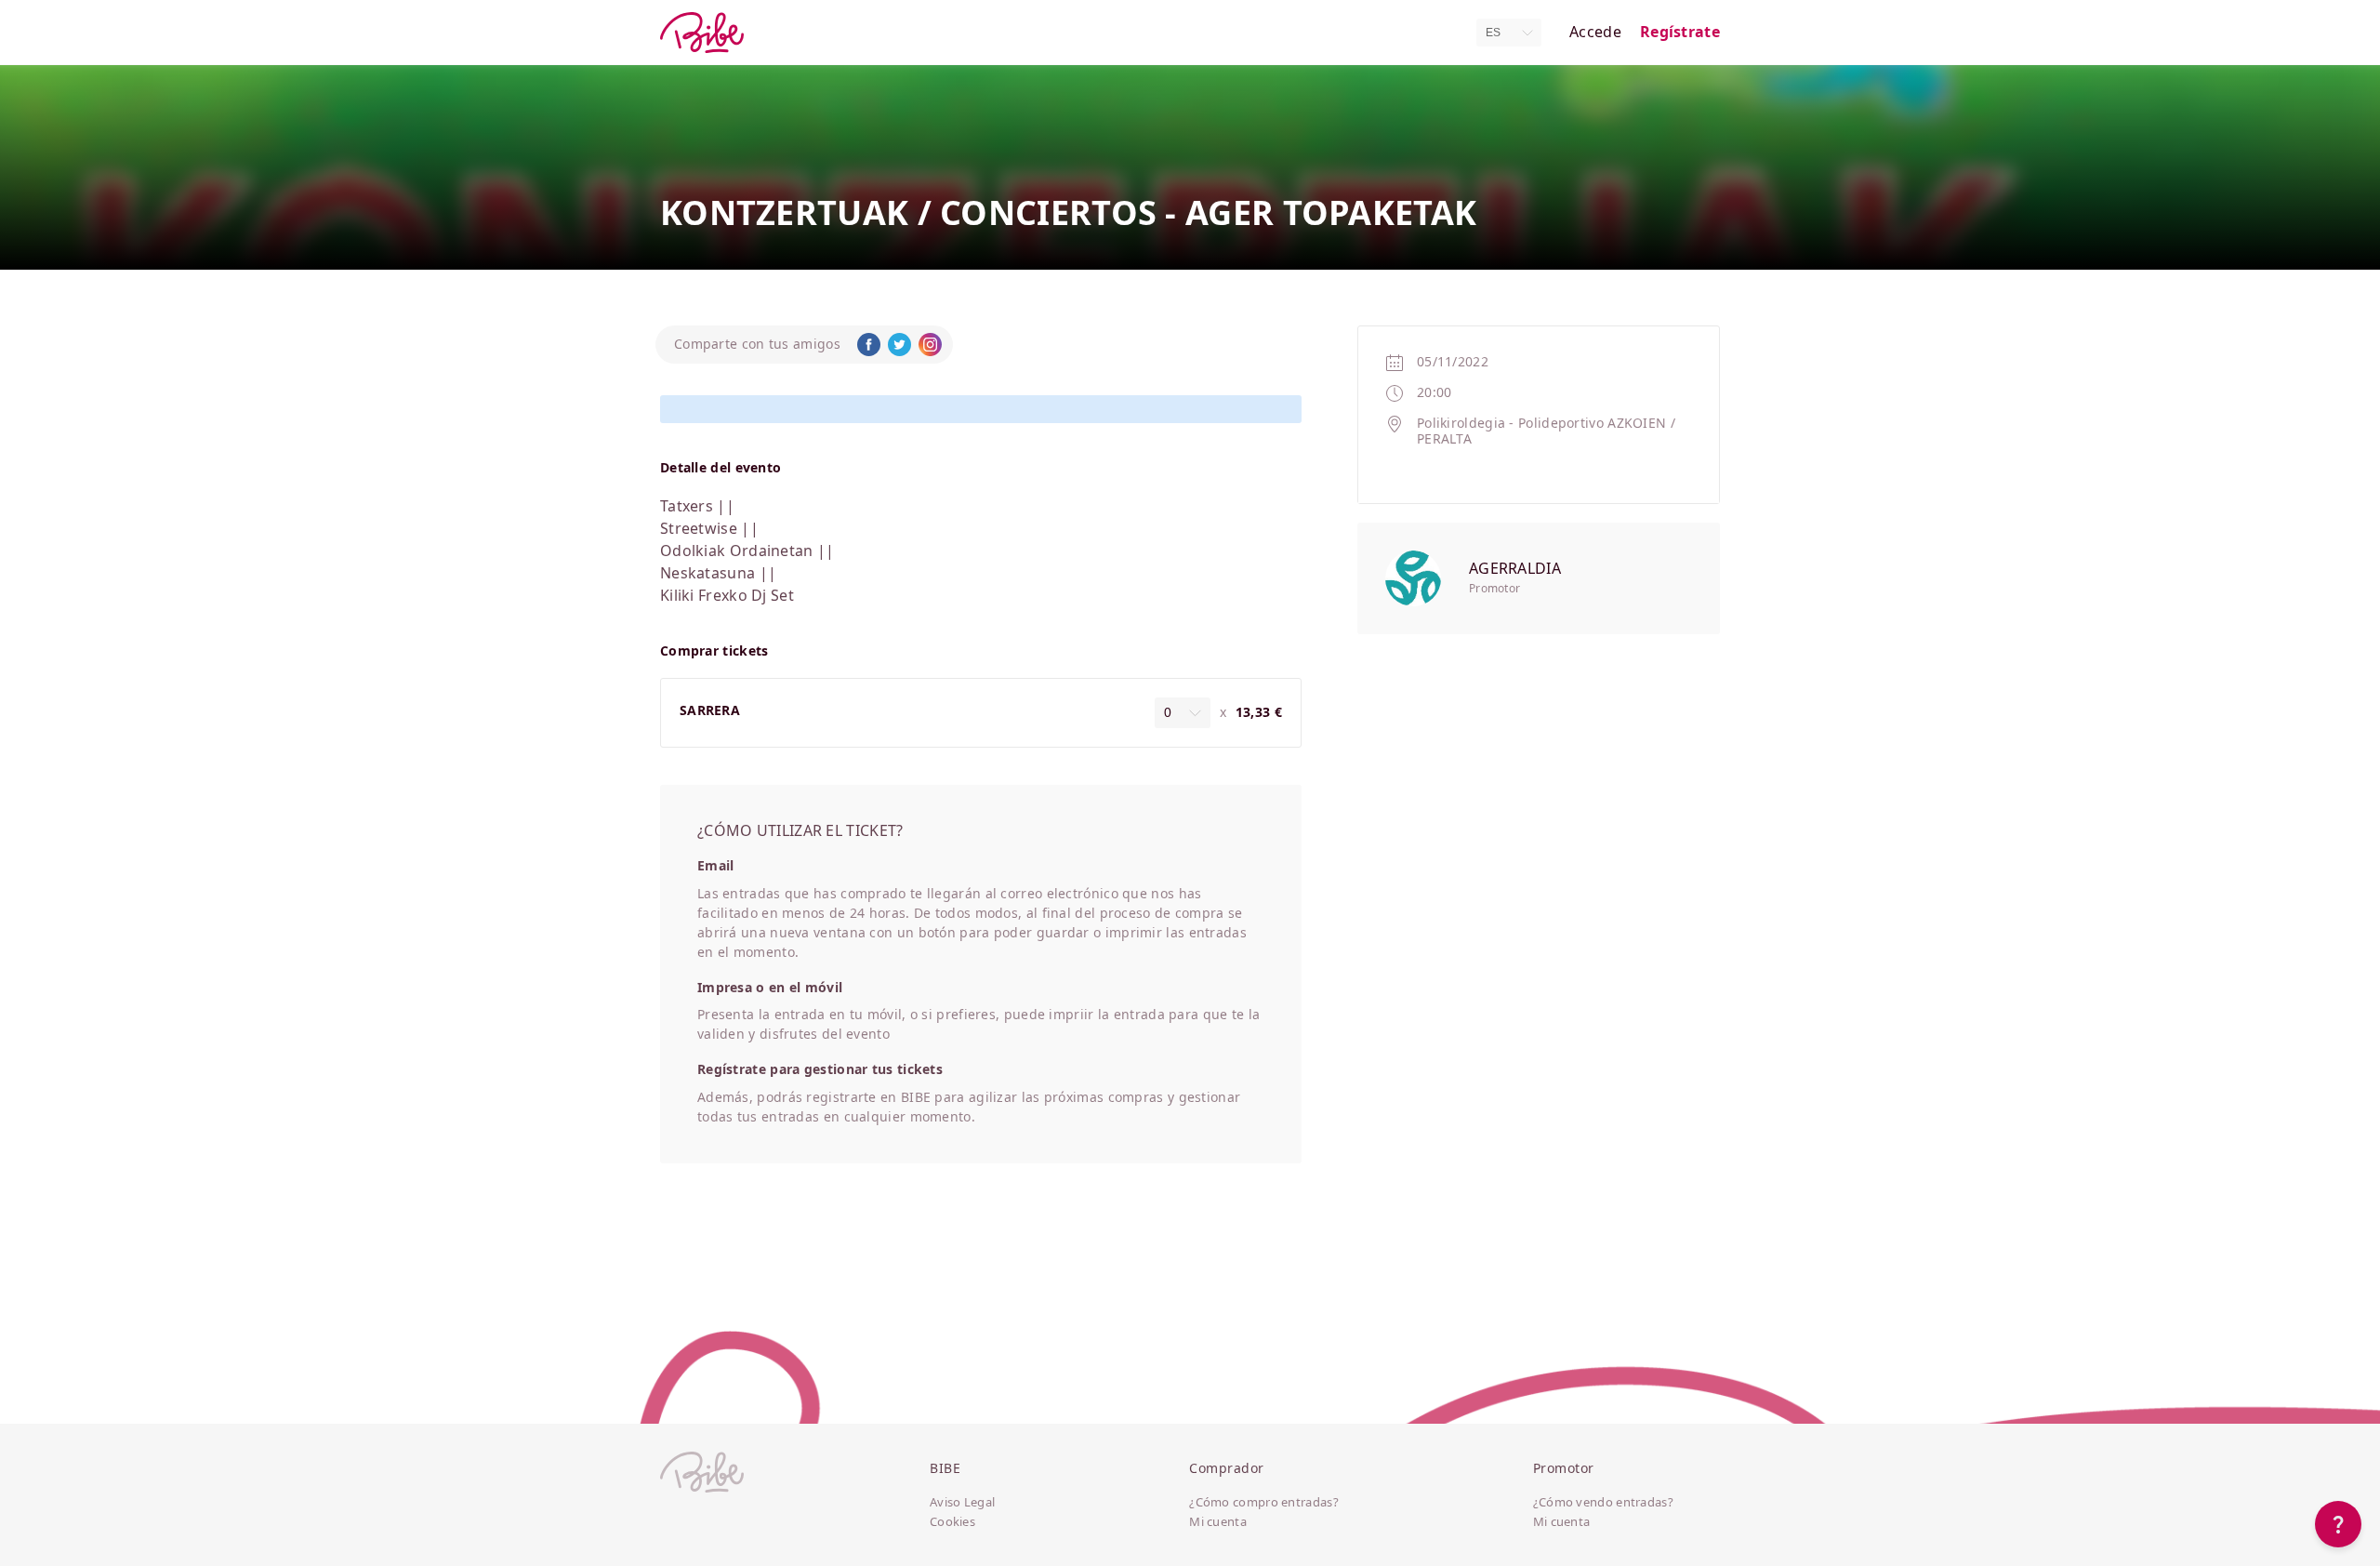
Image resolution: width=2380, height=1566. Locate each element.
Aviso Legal (962, 1503)
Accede (1595, 32)
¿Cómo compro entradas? (1264, 1503)
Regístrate (1680, 32)
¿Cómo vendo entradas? (1603, 1503)
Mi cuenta (1218, 1522)
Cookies (952, 1522)
